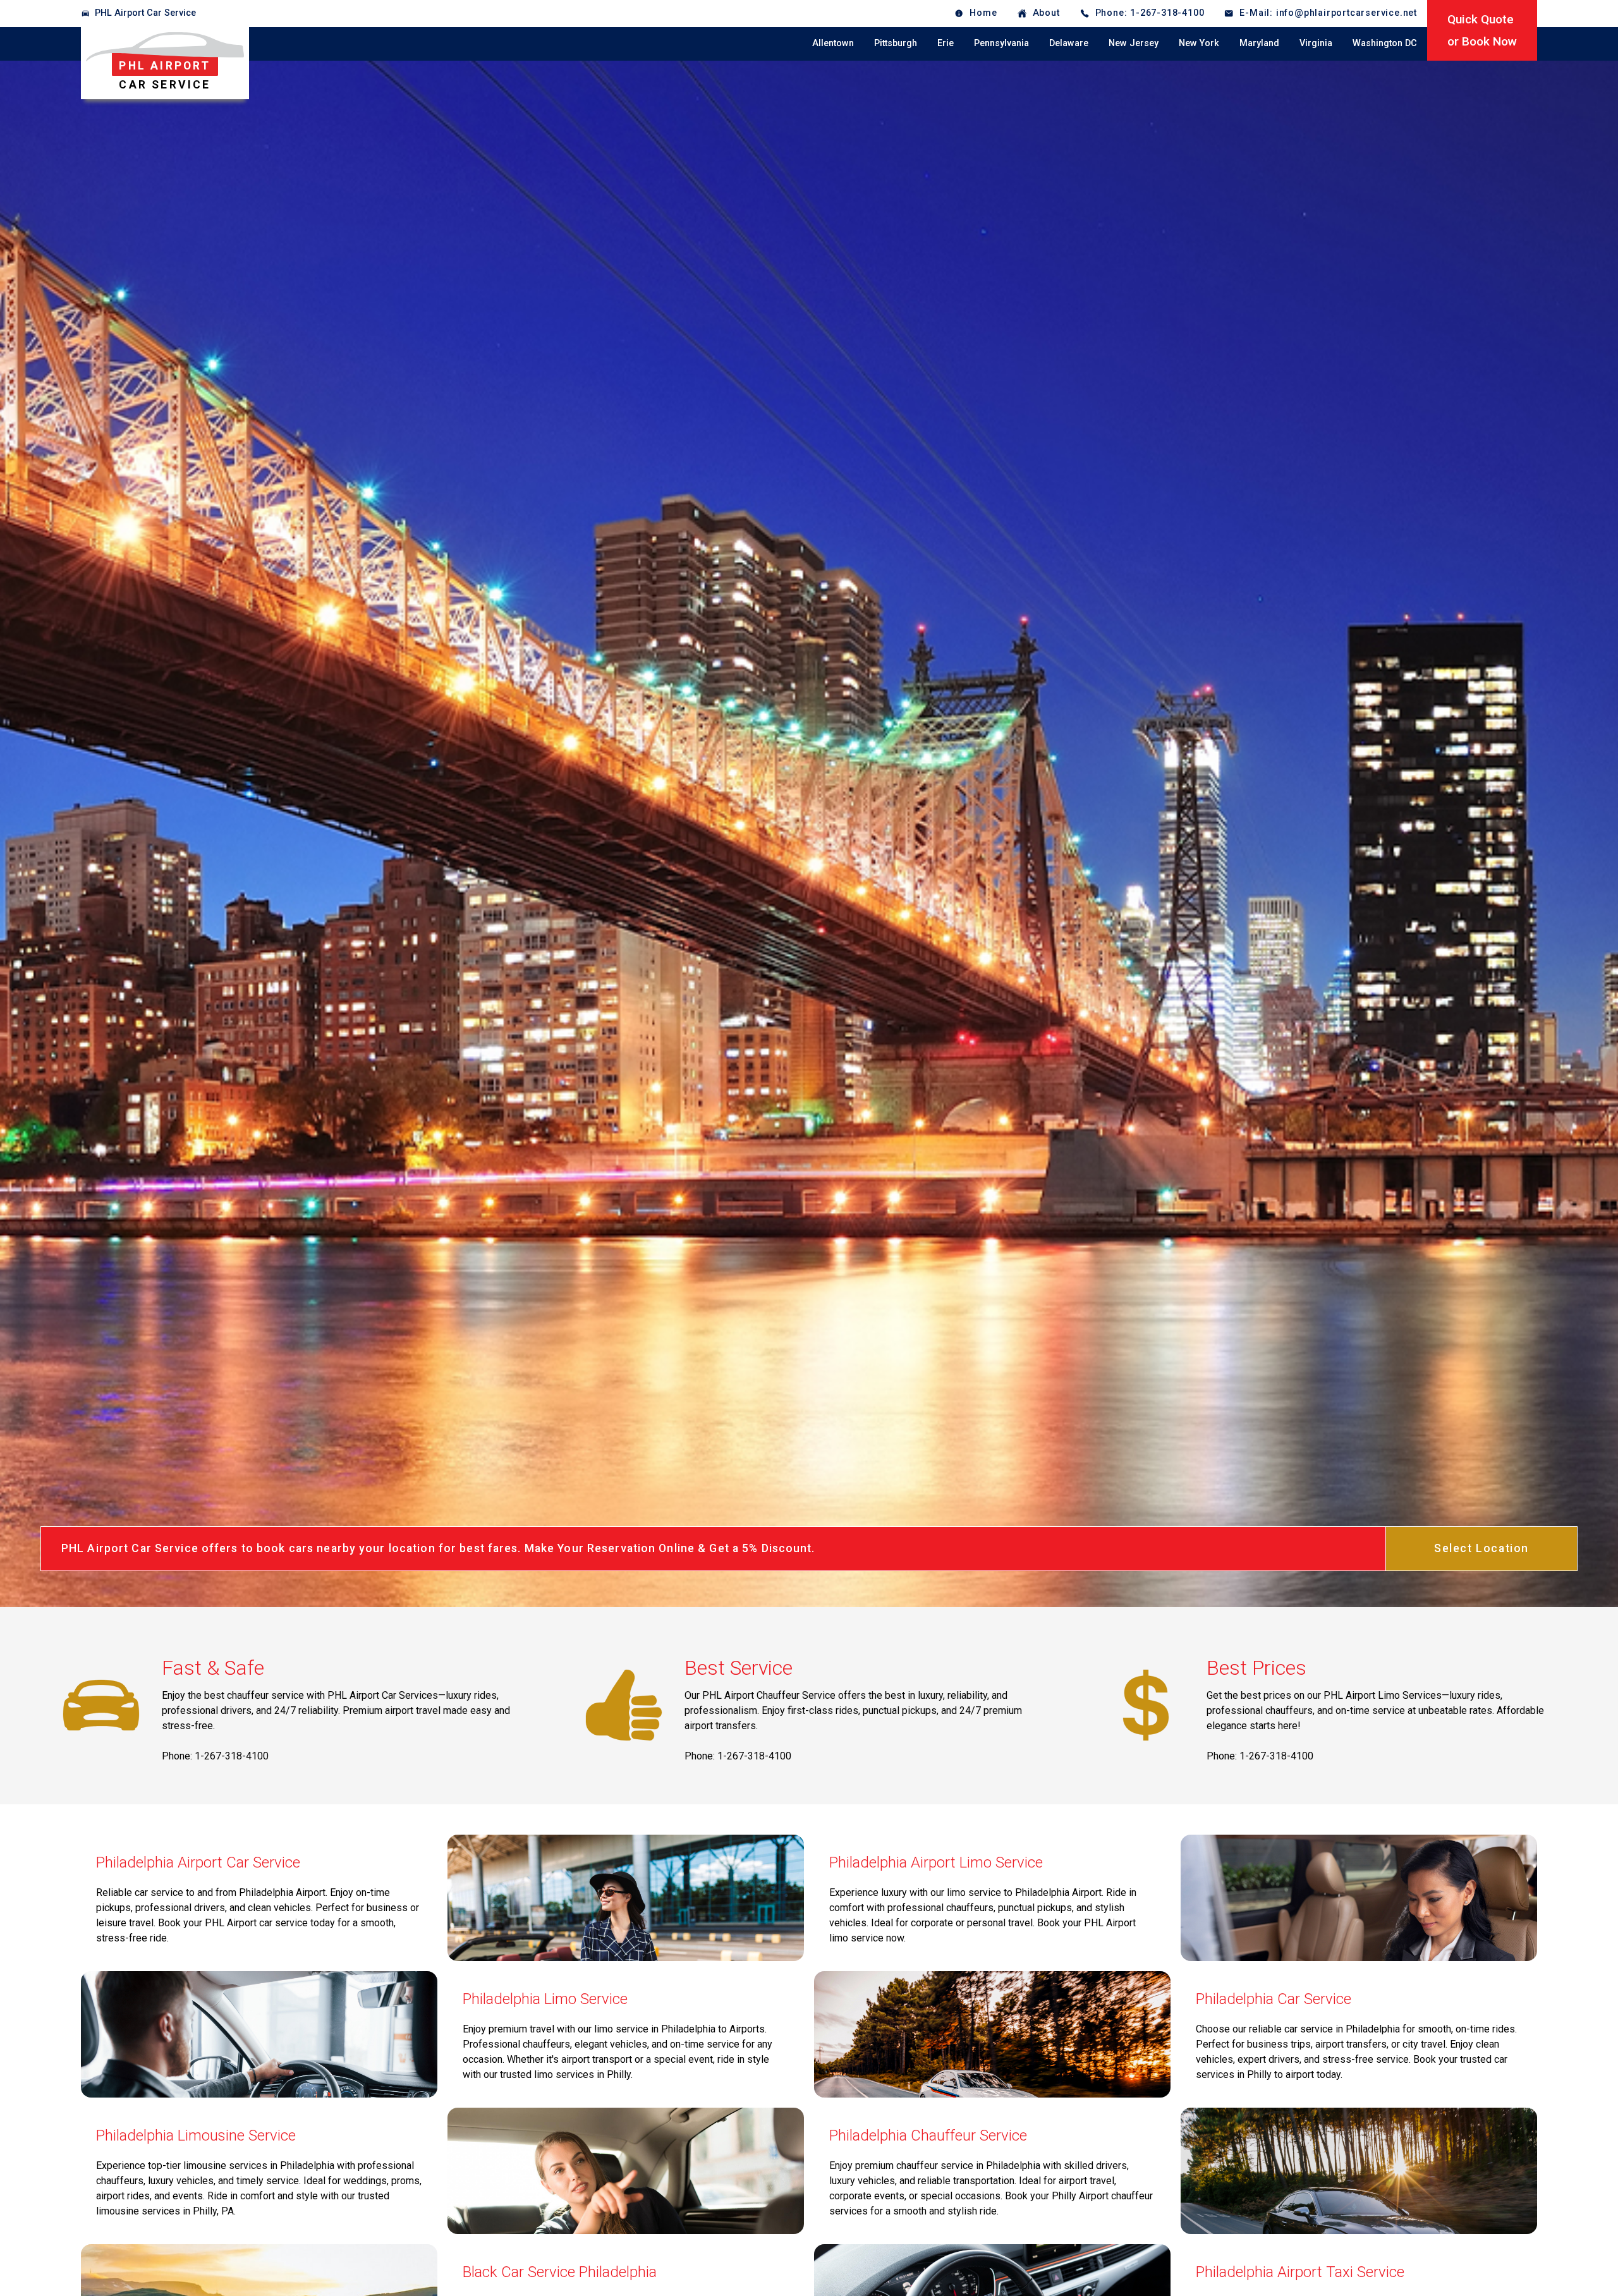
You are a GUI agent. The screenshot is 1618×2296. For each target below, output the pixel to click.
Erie (946, 43)
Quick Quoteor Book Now (1482, 30)
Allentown (833, 43)
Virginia (1316, 43)
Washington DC (1385, 43)
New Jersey (1134, 43)
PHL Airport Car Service (145, 13)
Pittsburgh (896, 43)
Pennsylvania (1001, 43)
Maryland (1259, 43)
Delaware (1069, 43)
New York (1199, 43)
